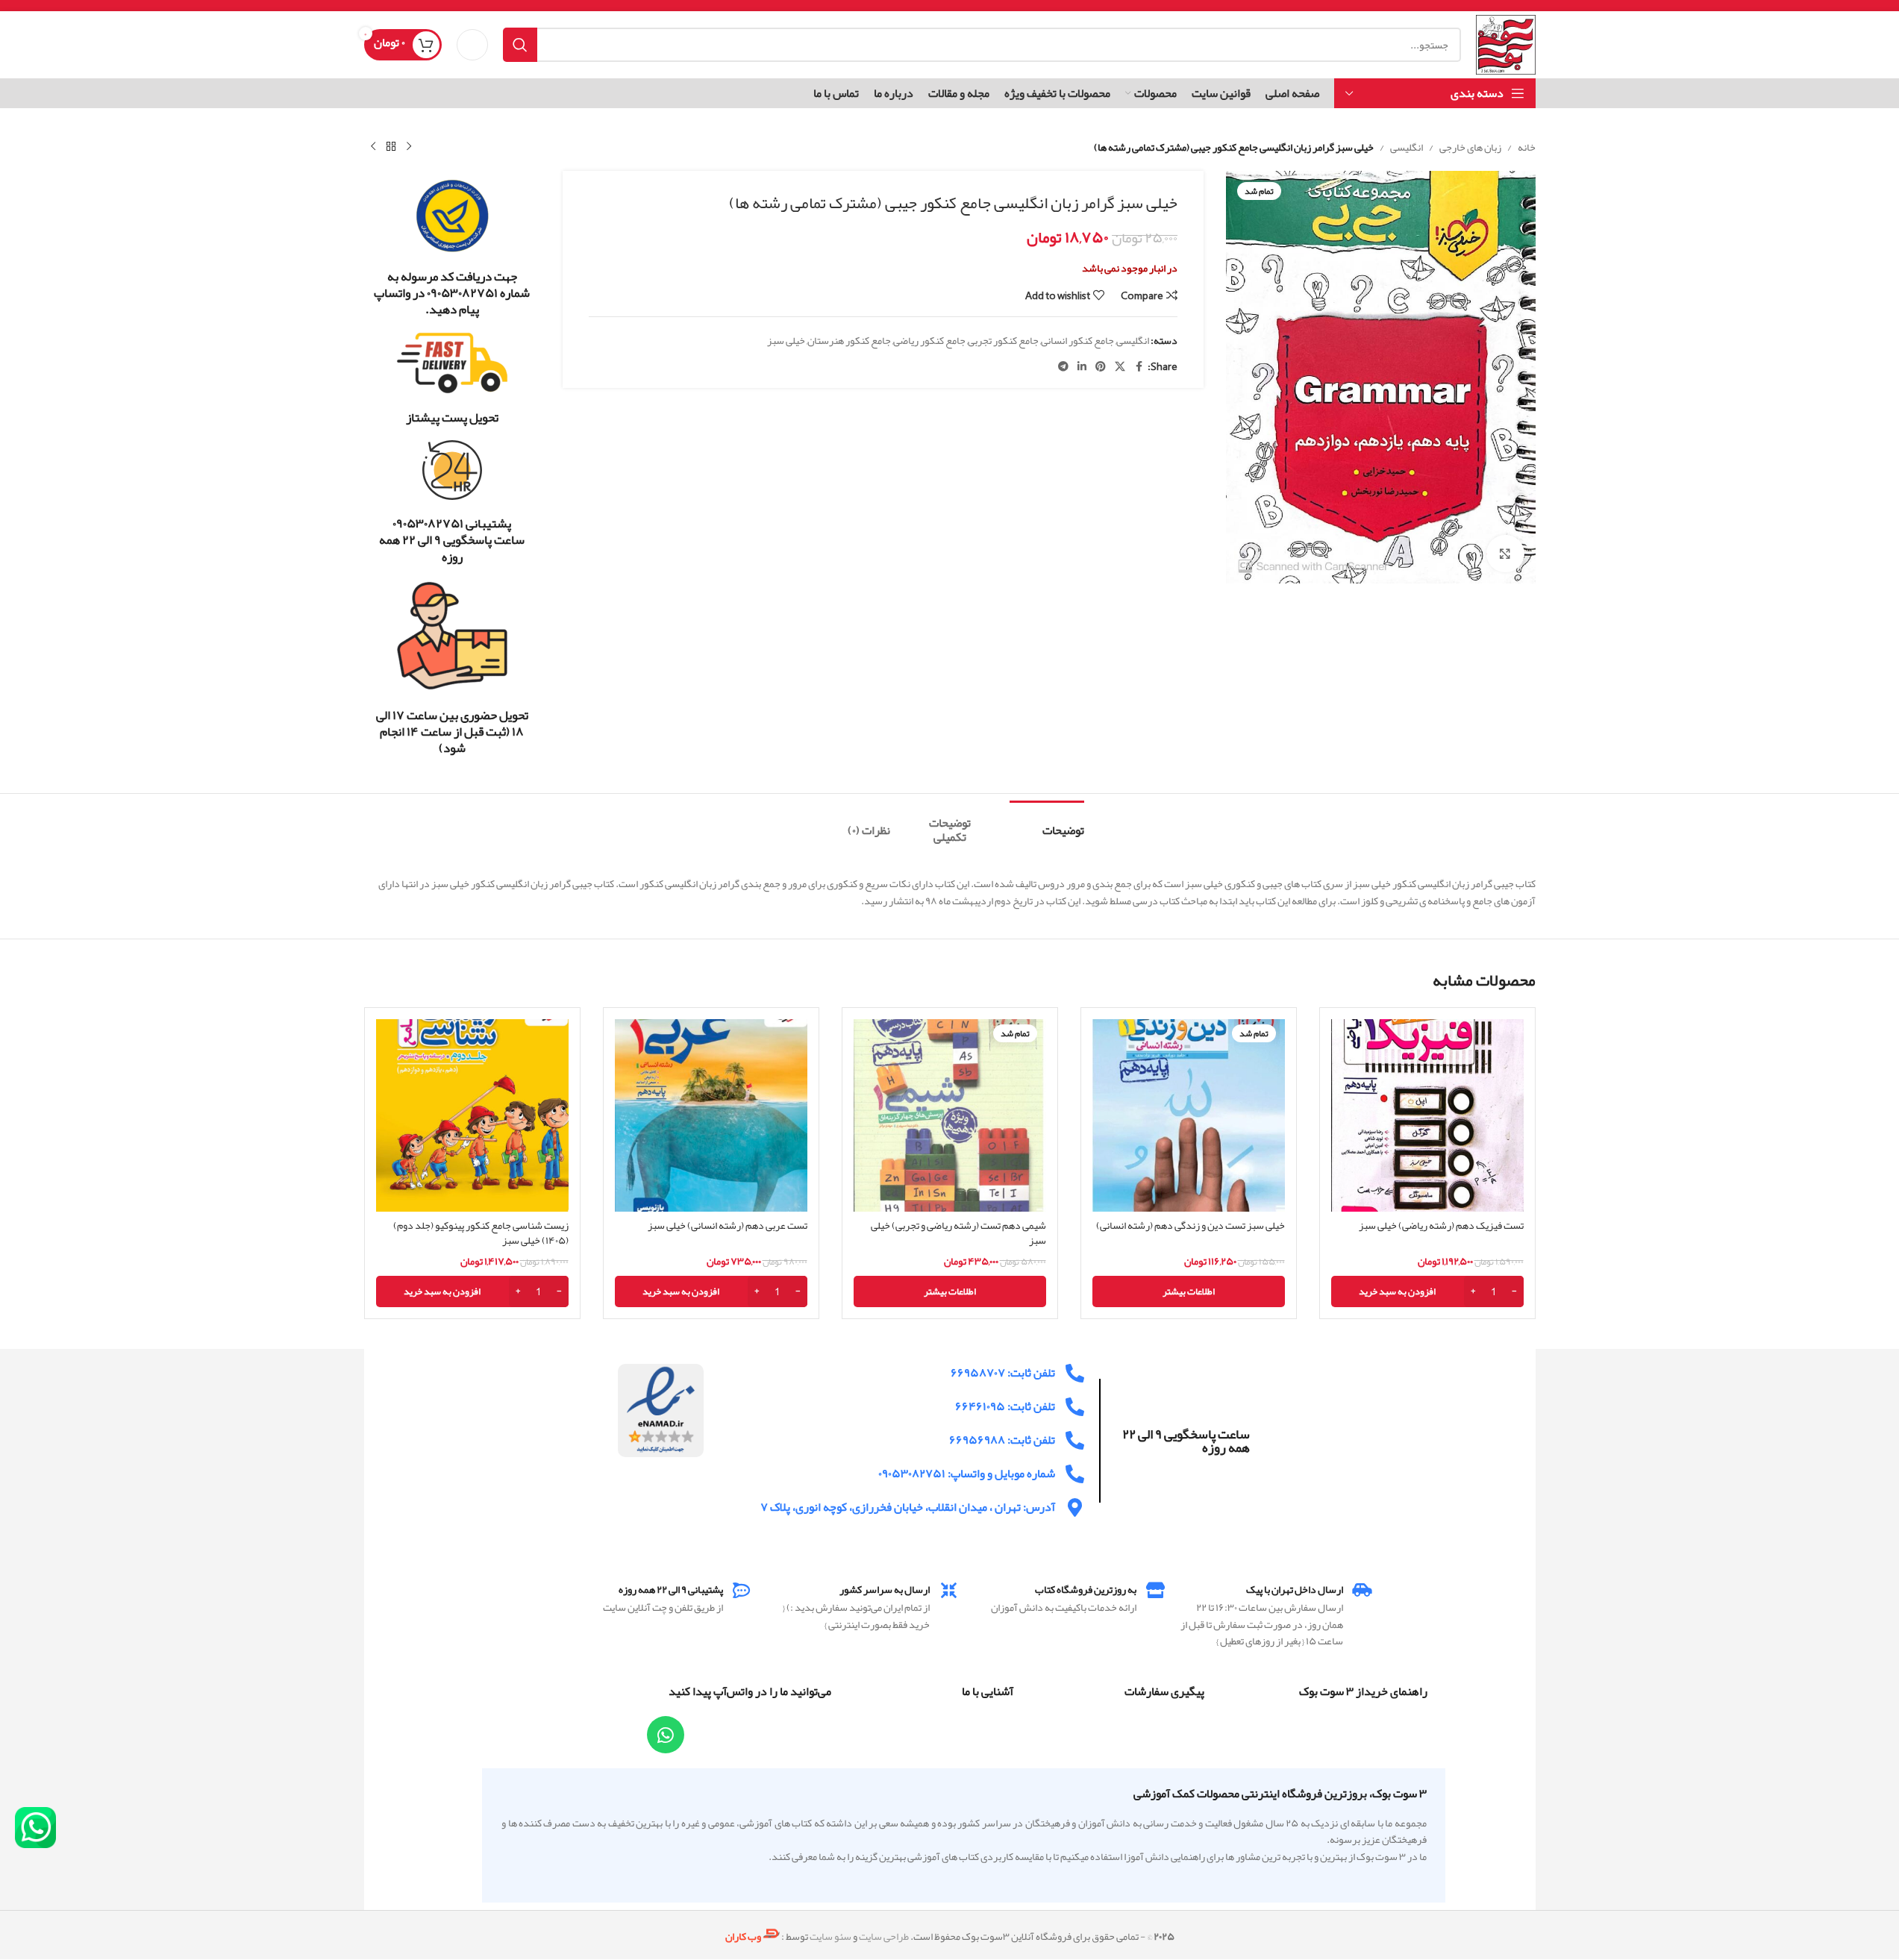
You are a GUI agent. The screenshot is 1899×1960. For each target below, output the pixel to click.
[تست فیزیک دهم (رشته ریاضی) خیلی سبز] (1427, 1115)
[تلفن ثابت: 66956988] (1075, 1440)
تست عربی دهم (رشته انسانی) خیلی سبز (728, 1225)
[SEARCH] (520, 45)
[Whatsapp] (666, 1735)
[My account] (472, 45)
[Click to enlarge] (1505, 554)
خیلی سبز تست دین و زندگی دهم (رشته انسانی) (1191, 1225)
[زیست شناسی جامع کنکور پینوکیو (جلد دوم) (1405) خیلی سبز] (472, 1115)
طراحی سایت (884, 1936)
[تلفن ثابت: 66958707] (1075, 1373)
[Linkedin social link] (1082, 367)
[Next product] (373, 147)
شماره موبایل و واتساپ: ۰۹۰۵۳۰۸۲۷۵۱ (967, 1474)
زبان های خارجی (1470, 147)
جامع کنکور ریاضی (929, 340)
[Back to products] (391, 147)
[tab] (1047, 823)
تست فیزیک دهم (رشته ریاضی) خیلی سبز (1441, 1225)
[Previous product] (409, 147)
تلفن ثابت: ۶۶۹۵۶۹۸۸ (1002, 1440)
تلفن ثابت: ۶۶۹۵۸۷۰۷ (1003, 1373)
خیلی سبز (786, 340)
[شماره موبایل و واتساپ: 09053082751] (1075, 1474)
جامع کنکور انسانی (1077, 340)
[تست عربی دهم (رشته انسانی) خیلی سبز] (711, 1115)
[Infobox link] (453, 248)
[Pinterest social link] (1101, 367)
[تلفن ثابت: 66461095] (1075, 1407)
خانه (1527, 147)
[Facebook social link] (1139, 367)
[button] (1427, 1291)
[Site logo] (1505, 48)
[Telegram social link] (1063, 367)
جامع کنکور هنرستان (849, 340)
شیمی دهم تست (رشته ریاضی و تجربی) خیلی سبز (958, 1233)
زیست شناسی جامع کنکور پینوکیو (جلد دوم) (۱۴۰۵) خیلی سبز (481, 1233)
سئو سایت (830, 1936)
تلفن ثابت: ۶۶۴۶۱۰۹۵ (1005, 1406)
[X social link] (1120, 367)
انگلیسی (1407, 147)
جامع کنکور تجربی (1003, 340)
